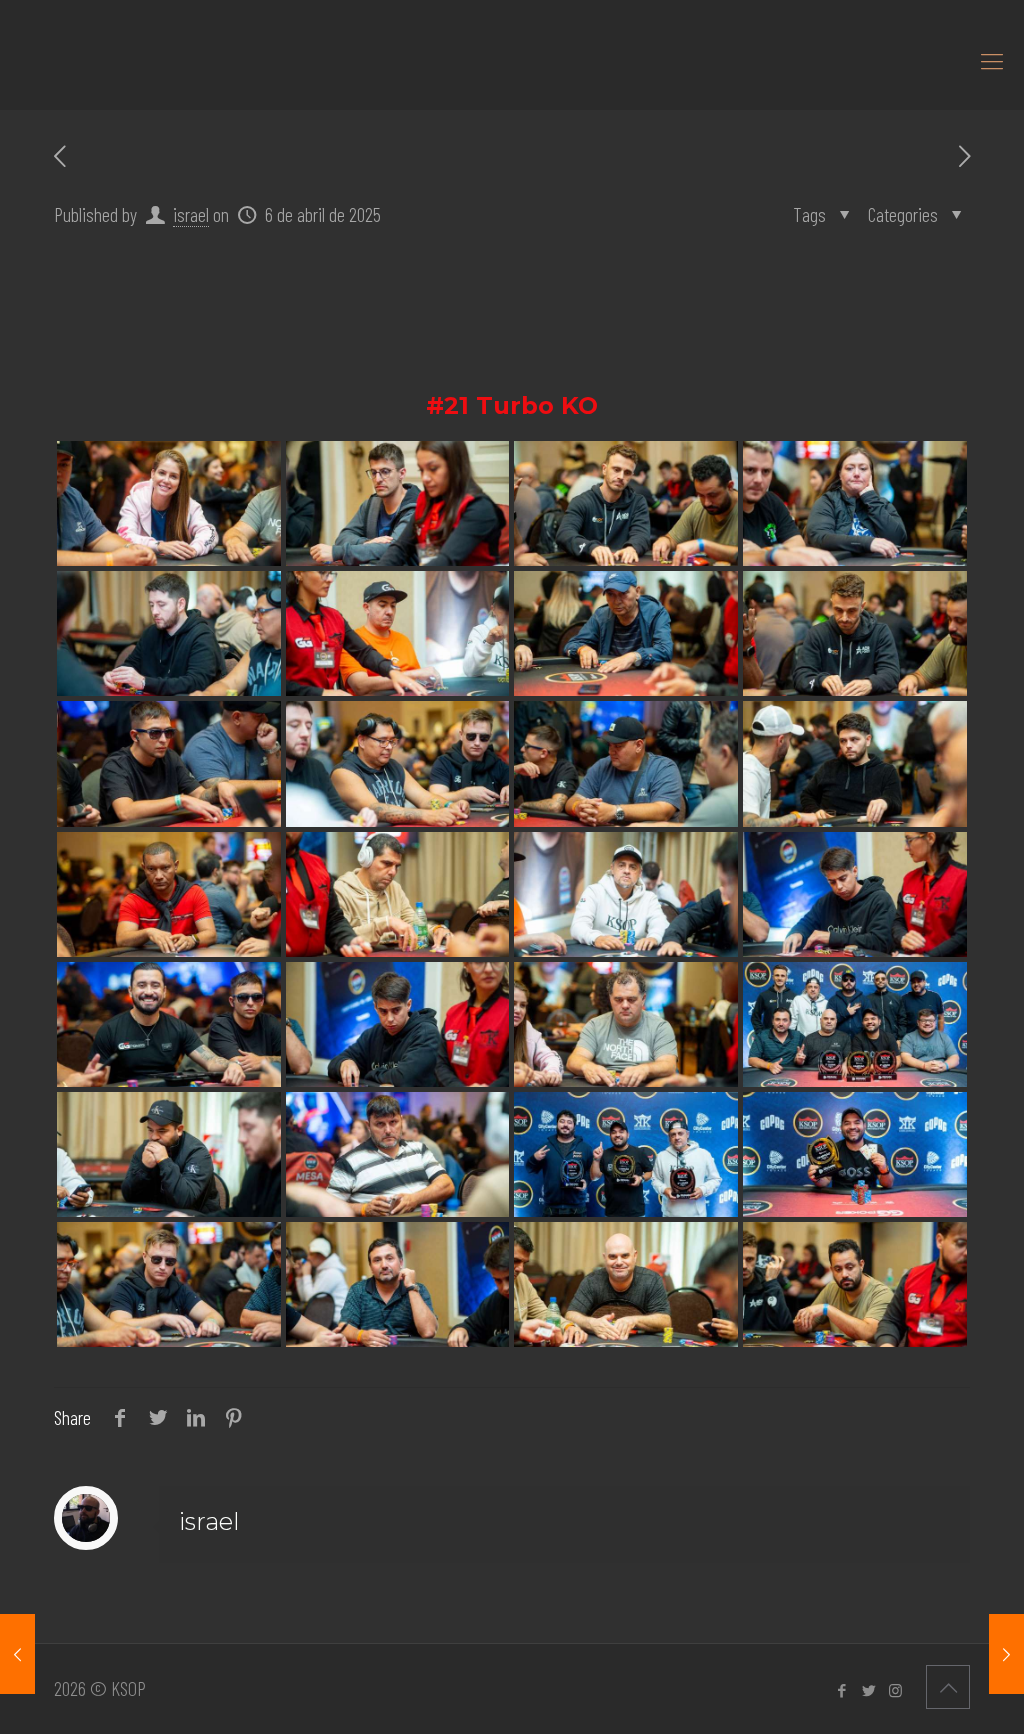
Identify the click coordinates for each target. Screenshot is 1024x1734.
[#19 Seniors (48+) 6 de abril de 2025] (17, 1654)
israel (191, 214)
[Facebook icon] (841, 1690)
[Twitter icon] (868, 1690)
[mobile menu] (992, 60)
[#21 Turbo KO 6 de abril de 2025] (1006, 1654)
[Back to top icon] (948, 1687)
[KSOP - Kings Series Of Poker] (5, 60)
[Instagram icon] (895, 1690)
